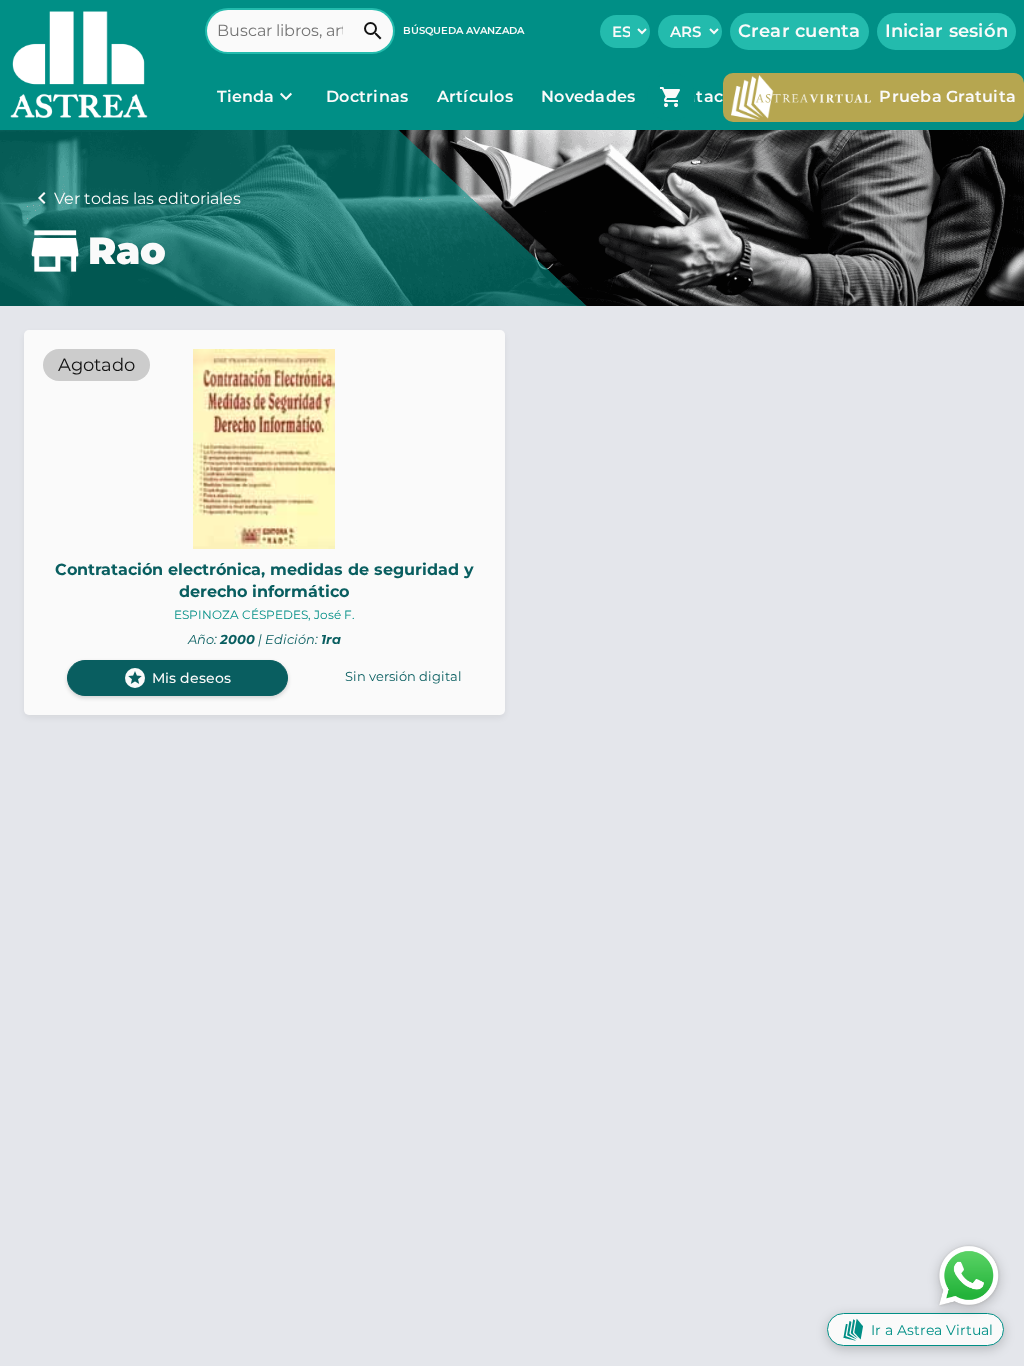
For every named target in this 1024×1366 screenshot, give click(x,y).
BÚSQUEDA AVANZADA (463, 30)
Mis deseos (177, 678)
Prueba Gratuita (947, 96)
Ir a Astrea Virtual (932, 1330)
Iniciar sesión (947, 31)
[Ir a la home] (74, 65)
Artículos (477, 96)
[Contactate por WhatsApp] (969, 1274)
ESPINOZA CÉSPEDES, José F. (264, 614)
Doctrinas (367, 96)
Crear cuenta (799, 31)
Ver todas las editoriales (147, 198)
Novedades (590, 96)
